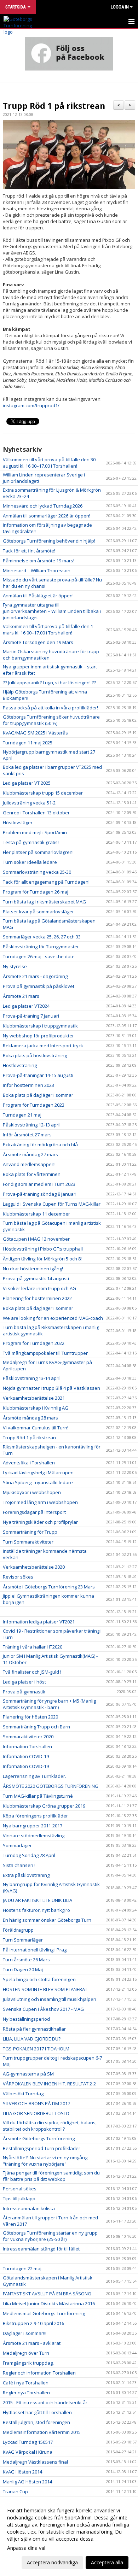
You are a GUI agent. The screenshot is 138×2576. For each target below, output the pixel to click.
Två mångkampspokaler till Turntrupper (45, 1353)
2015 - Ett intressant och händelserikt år (45, 2402)
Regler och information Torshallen (39, 2373)
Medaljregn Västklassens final (35, 2462)
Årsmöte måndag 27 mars (30, 1154)
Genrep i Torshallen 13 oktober (36, 813)
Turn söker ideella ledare (30, 862)
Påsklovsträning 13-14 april (32, 1378)
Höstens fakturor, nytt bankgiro (36, 1910)
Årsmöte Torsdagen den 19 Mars (38, 642)
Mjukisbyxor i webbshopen (32, 1492)
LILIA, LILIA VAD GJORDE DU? (32, 2039)
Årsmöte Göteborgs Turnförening (39, 2138)
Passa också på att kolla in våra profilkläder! (50, 708)
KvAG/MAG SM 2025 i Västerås (35, 733)
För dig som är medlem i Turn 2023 (39, 1184)
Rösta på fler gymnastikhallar (34, 2029)
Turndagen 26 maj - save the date (39, 956)
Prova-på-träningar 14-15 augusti (38, 1075)
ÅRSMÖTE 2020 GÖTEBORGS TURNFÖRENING (51, 1786)
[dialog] (69, 2536)
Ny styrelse (15, 966)
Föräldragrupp (18, 1930)
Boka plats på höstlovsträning (35, 1055)
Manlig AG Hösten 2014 (27, 2482)
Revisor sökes (18, 1577)
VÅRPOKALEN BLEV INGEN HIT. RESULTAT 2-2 (49, 2084)
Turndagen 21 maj (22, 1115)
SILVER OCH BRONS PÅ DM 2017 (36, 2103)
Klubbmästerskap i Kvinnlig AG (36, 1408)
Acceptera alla (107, 2562)
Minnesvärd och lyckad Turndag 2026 (43, 506)
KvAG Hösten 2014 (22, 2472)
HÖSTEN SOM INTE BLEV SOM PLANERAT (45, 1989)
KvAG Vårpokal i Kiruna (28, 2452)
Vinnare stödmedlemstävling (34, 1836)
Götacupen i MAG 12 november (36, 1239)
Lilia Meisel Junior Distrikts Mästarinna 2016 (49, 2303)
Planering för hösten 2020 (30, 1717)
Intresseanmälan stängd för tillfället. (42, 2249)
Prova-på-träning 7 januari (31, 1016)
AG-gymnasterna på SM (28, 2074)
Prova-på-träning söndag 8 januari (40, 1194)
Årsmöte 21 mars (21, 996)
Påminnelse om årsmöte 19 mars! (39, 561)
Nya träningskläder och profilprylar (40, 1522)
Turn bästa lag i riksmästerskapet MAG (44, 902)
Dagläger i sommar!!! (25, 2333)
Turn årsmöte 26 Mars (26, 1960)
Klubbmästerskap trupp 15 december (43, 793)
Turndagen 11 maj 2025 (28, 743)
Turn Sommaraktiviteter (28, 1542)
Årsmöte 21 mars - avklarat (32, 2343)
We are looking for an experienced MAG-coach (53, 1318)
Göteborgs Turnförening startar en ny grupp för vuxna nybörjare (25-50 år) (50, 2236)
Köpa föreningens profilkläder (35, 1816)
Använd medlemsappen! (29, 1164)
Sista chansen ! (19, 1865)
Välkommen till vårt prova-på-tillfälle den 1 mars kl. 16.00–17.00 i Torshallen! (48, 630)
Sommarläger (17, 1845)
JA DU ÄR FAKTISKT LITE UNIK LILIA (38, 1900)
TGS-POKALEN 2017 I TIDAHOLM (36, 2049)
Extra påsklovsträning (26, 1875)
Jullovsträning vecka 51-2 (29, 803)
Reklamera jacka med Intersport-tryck (43, 1046)
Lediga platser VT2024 (26, 1006)
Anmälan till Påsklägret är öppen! (38, 596)
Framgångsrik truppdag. (28, 2363)
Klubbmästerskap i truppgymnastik (40, 1026)
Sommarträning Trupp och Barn (36, 1727)
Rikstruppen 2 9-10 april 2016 (33, 2323)
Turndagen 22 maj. (23, 2268)
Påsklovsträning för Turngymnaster (41, 947)
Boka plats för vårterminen (32, 1174)
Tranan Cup (15, 2492)
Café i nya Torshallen (26, 2383)
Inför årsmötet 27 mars (27, 1135)
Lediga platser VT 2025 (27, 783)
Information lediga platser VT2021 (39, 1622)
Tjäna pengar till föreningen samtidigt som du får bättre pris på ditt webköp (51, 2176)
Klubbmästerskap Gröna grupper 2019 (44, 1806)
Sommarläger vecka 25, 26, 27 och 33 (42, 937)
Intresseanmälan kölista (29, 2208)
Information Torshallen (27, 1746)
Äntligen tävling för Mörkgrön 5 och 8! (42, 1259)
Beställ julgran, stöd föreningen (36, 2422)
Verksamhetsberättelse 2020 (34, 1567)
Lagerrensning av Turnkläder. (34, 1776)
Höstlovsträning (20, 1065)
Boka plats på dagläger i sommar (38, 1095)
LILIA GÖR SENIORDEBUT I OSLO (36, 2113)
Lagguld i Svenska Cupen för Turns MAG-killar (52, 1204)
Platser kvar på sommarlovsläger (38, 912)
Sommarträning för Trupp (30, 1532)
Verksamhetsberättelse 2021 (34, 1398)
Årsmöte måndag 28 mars (30, 1418)
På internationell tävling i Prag (35, 1950)
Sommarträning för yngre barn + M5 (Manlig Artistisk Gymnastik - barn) (49, 1704)
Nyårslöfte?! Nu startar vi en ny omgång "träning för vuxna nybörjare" (45, 2161)
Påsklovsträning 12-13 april (32, 1125)
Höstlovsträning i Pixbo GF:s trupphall (43, 1249)
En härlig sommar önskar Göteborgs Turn (47, 1920)
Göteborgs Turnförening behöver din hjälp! (49, 541)
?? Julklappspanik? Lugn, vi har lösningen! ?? (49, 683)
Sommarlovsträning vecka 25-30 (37, 872)
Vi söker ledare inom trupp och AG (39, 1288)
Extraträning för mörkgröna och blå (40, 1144)
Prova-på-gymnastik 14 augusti (36, 1278)
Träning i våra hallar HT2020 (33, 1647)
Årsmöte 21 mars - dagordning (35, 976)
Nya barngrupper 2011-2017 (33, 1826)
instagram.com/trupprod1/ (31, 405)
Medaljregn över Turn (26, 2353)
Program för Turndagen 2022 (34, 1343)
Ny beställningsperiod (26, 2019)
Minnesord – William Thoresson (37, 570)
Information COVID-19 (26, 1756)
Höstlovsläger (18, 822)
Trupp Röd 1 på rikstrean (54, 106)
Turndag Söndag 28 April (29, 1855)
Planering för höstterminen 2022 (37, 1298)
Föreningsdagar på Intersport (34, 1512)
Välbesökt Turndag (23, 2094)
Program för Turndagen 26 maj (36, 892)
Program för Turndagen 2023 (34, 1105)
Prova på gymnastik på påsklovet (39, 986)
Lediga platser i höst (24, 1682)
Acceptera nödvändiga (52, 2562)
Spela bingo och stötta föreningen (39, 1979)
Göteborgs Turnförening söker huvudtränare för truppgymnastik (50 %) (51, 720)
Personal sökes (20, 2189)
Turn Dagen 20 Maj (23, 1969)
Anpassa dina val (26, 2548)
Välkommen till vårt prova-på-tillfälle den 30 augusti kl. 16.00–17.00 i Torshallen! (49, 463)
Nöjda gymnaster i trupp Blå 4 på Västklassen (52, 1388)
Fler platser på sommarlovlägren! (38, 852)
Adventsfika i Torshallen (29, 1463)
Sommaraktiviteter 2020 (28, 1737)
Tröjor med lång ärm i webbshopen (40, 1502)
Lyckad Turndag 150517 (28, 2442)
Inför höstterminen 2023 (28, 1085)
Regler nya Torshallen (26, 2393)
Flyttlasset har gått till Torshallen (37, 2412)
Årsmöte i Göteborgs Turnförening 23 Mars (49, 1587)
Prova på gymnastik (24, 1692)
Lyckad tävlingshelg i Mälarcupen (38, 1473)
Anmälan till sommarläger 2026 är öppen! (47, 516)
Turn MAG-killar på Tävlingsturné (38, 1796)
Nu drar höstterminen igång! (33, 1269)
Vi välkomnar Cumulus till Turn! (36, 1428)
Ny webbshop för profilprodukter (38, 1036)
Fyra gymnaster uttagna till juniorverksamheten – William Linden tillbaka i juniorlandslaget (52, 611)
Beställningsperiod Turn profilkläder (42, 2148)
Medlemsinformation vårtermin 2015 (42, 2432)
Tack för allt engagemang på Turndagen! (46, 882)
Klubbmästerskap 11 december (36, 1214)
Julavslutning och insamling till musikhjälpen (50, 1999)
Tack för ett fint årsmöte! (29, 551)
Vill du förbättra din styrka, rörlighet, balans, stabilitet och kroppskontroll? (50, 2126)
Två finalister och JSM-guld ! (32, 1672)
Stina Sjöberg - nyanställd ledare (38, 1482)
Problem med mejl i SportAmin (35, 832)
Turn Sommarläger (23, 1940)
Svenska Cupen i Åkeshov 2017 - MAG (43, 2009)
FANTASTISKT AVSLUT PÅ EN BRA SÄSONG (47, 2294)
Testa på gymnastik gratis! (31, 842)
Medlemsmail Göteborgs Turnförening (44, 2313)
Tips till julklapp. (20, 2199)
